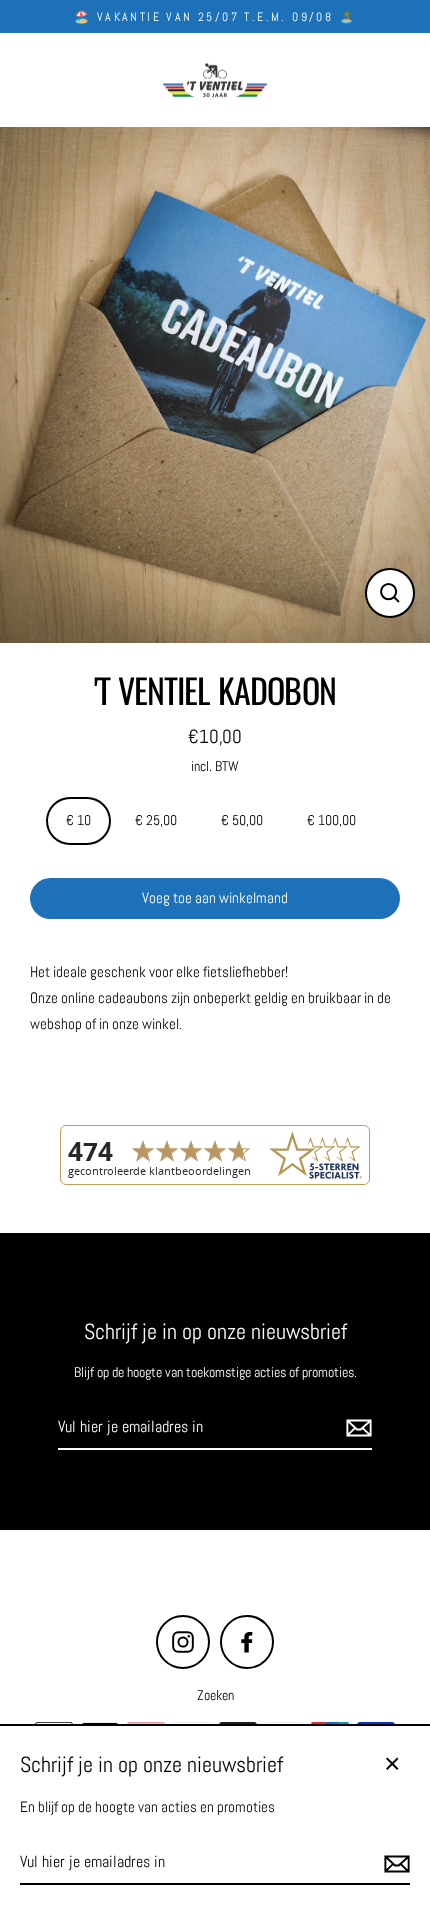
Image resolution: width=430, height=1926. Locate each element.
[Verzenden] (356, 1427)
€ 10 (78, 820)
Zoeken (215, 1695)
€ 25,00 (156, 820)
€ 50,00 (242, 820)
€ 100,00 (331, 820)
